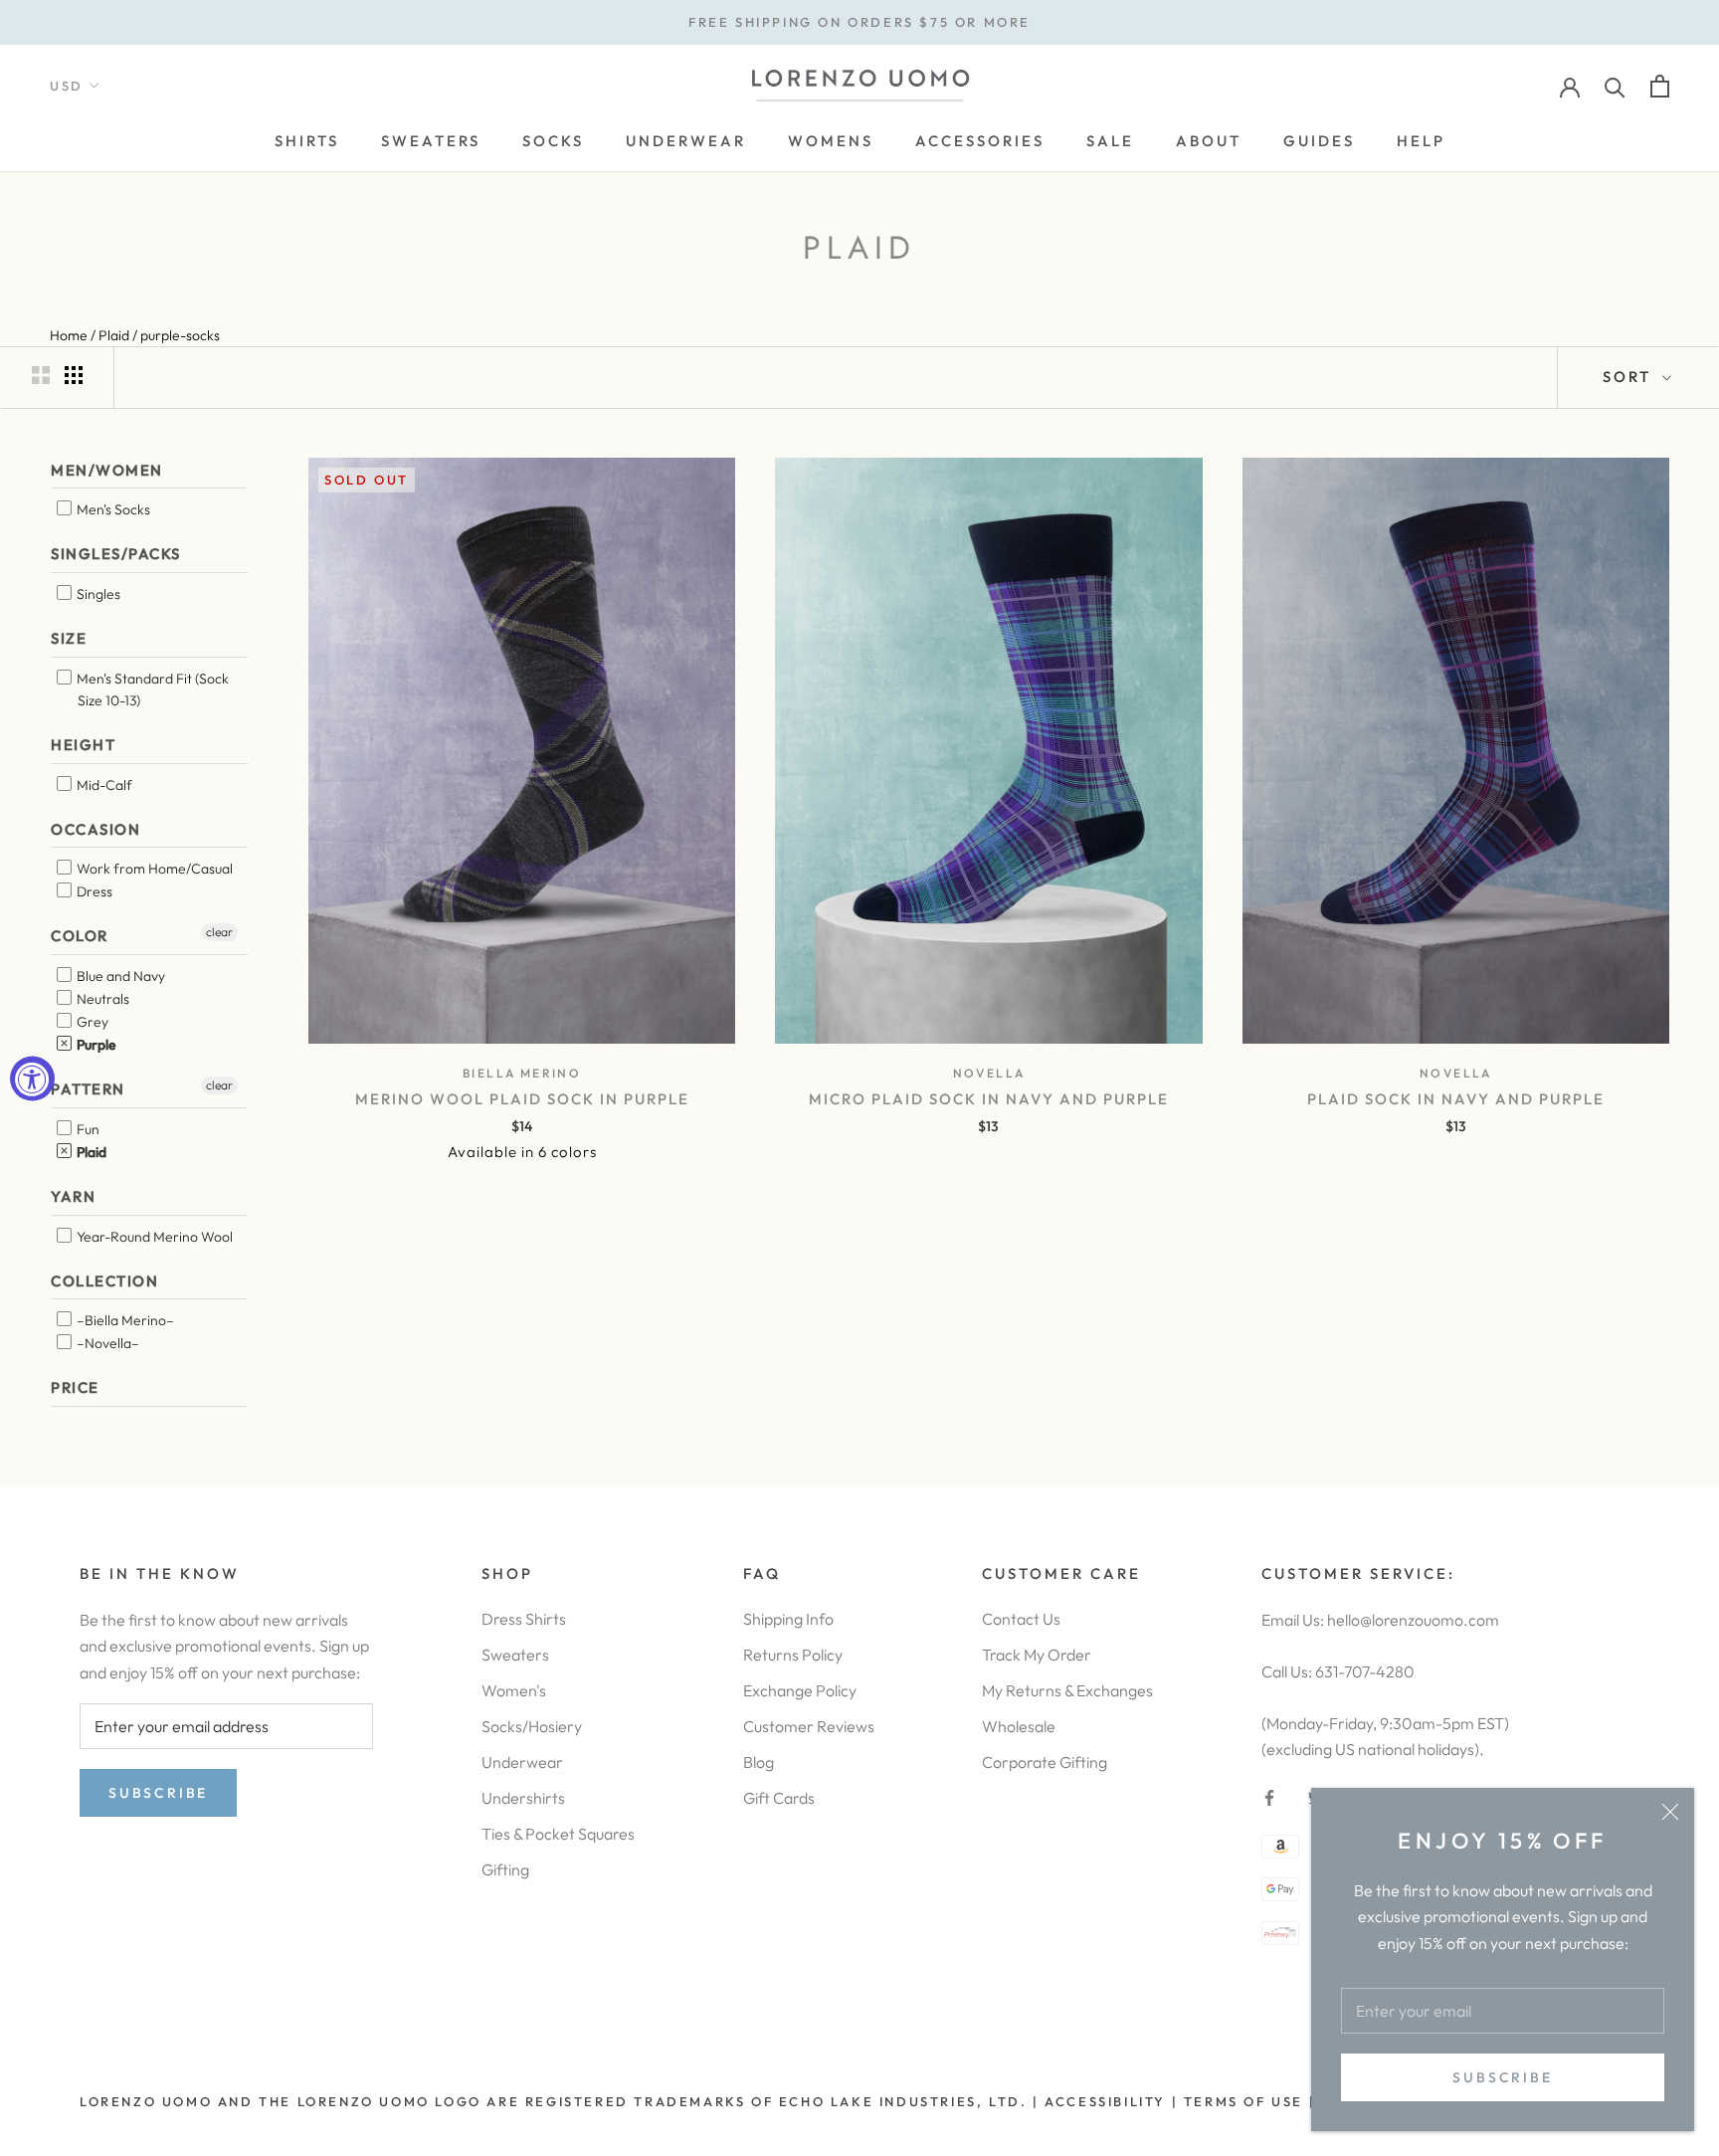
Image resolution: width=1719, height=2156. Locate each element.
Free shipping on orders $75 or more (859, 22)
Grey (91, 1022)
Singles (97, 594)
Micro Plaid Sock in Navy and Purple (989, 1099)
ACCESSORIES (980, 141)
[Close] (1670, 1812)
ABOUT (1209, 141)
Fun (87, 1129)
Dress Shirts (524, 1619)
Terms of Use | (1246, 2101)
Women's (514, 1690)
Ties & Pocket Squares (558, 1834)
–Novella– (106, 1343)
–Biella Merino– (124, 1320)
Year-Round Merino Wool (153, 1237)
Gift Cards (779, 1798)
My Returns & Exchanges (1067, 1690)
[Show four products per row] (74, 375)
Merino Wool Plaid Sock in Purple (522, 1099)
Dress (93, 891)
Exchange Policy (800, 1690)
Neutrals (101, 999)
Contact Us (1021, 1619)
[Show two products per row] (41, 375)
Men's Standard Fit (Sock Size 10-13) (151, 689)
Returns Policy (793, 1655)
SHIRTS (307, 141)
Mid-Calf (103, 785)
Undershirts (523, 1798)
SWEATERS (431, 141)
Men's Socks (112, 509)
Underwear (522, 1762)
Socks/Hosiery (532, 1726)
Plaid (90, 1152)
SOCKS (553, 141)
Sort (1630, 377)
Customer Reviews (809, 1726)
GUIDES (1319, 141)
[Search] (1615, 86)
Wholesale (1019, 1726)
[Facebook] (1269, 1796)
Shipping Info (788, 1619)
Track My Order (1037, 1655)
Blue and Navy (119, 976)
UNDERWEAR (686, 141)
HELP (1421, 141)
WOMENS (831, 141)
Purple (95, 1045)
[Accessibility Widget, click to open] (32, 1078)
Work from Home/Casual (153, 869)
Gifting (505, 1869)
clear (219, 932)
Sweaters (515, 1655)
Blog (759, 1762)
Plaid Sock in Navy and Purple (1456, 1099)
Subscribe (1502, 2077)
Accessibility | (1109, 2101)
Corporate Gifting (1045, 1762)
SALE (1110, 141)
